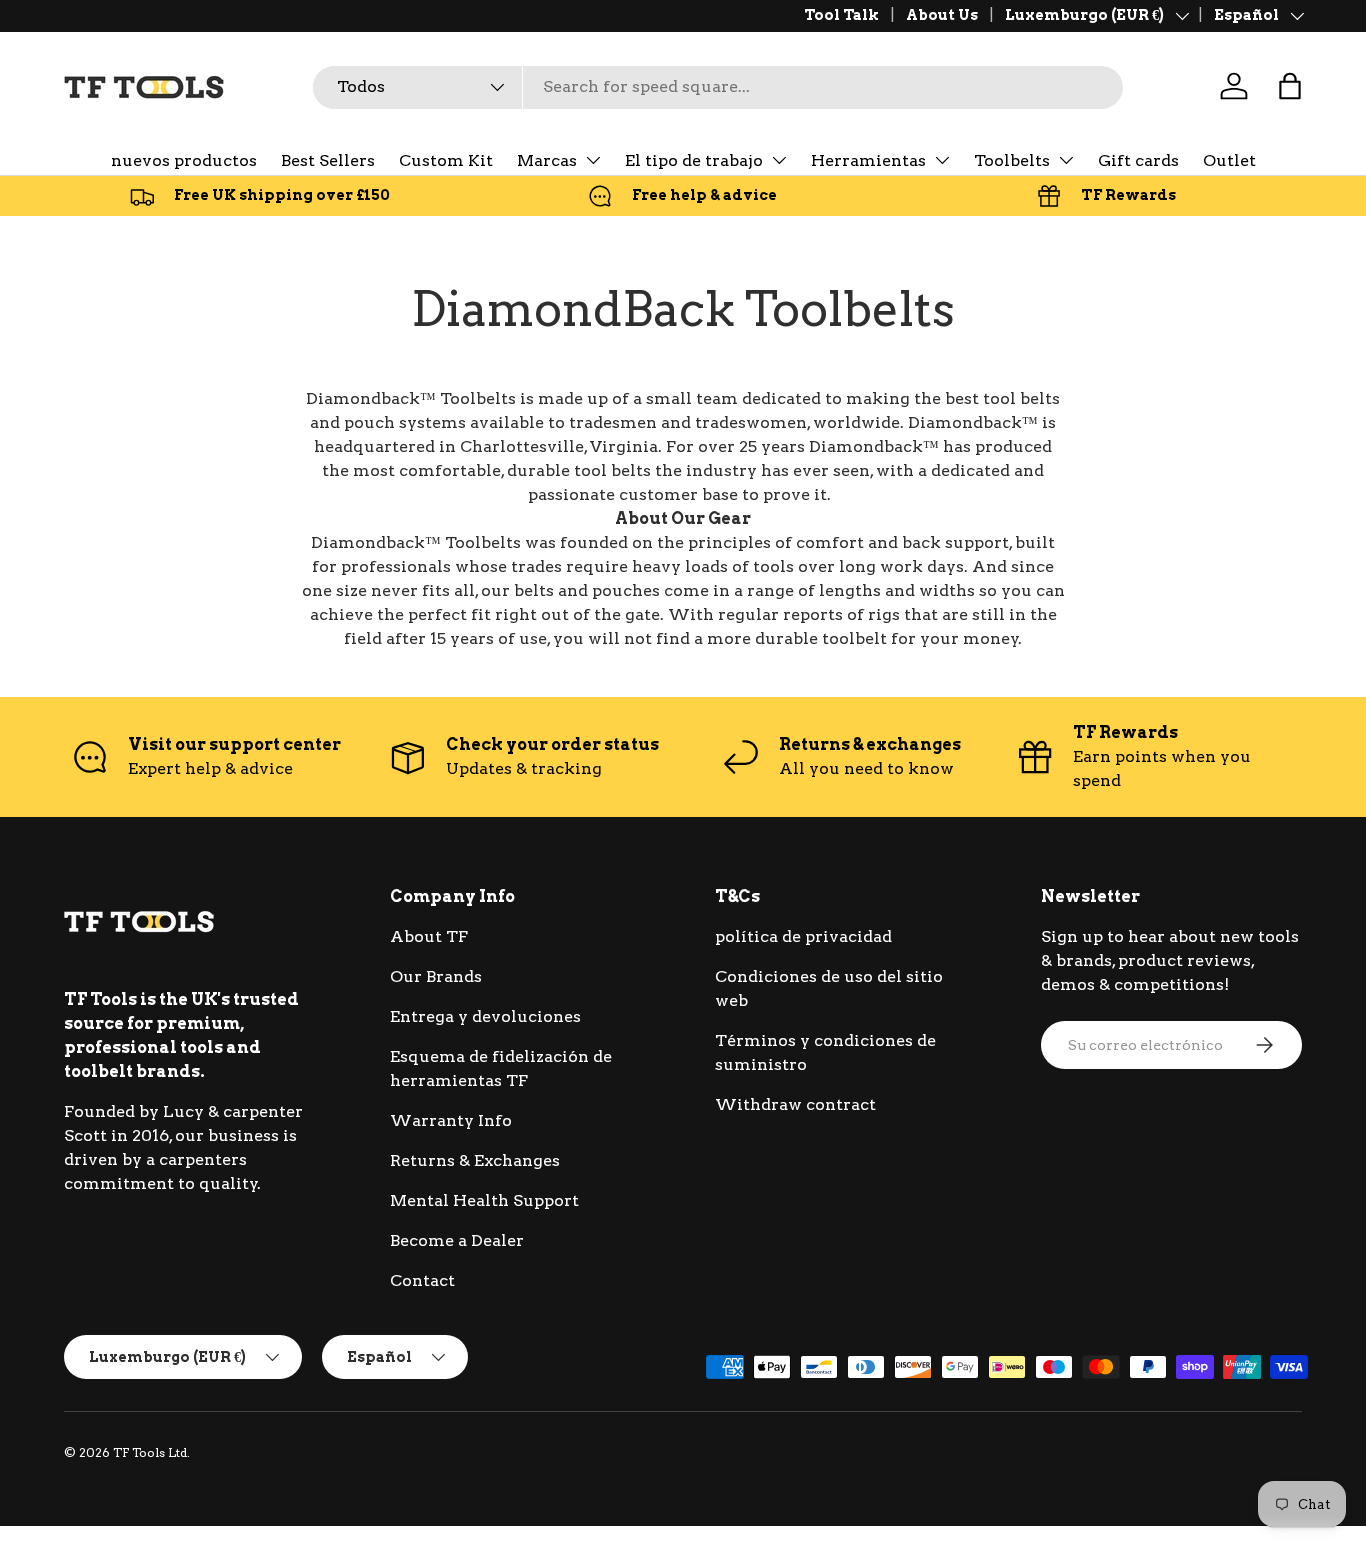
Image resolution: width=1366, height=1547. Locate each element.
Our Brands (436, 976)
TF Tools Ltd (150, 1452)
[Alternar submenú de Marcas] (593, 160)
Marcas (547, 160)
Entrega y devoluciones (485, 1016)
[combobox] (718, 86)
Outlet (1229, 160)
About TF (429, 936)
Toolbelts (1012, 160)
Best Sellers (328, 160)
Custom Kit (446, 160)
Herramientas (868, 160)
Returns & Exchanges (475, 1160)
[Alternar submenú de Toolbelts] (1066, 160)
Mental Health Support (484, 1200)
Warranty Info (451, 1120)
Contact (422, 1280)
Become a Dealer (457, 1240)
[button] (1290, 86)
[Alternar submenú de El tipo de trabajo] (779, 160)
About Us (942, 15)
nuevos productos (184, 160)
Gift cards (1138, 160)
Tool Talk (841, 15)
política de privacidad (803, 936)
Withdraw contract (795, 1104)
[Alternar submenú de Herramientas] (942, 160)
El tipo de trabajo (694, 160)
